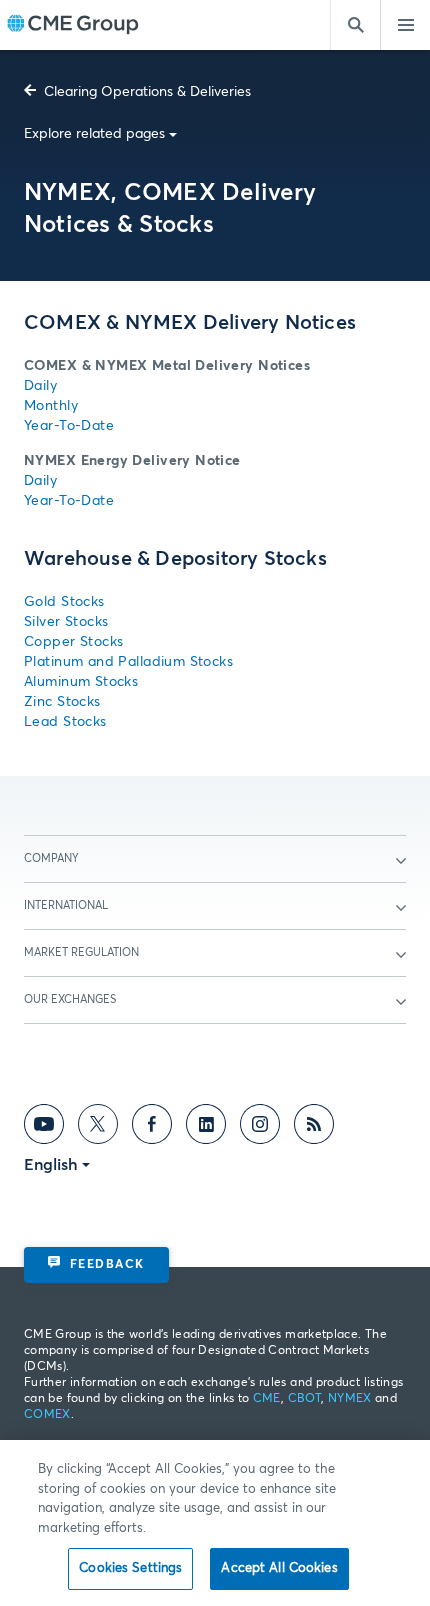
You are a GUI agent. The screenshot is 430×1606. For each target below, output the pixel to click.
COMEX (47, 1415)
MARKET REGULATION (81, 952)
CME (267, 1399)
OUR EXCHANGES (70, 999)
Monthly (51, 406)
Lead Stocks (65, 722)
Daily (40, 386)
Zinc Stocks (62, 702)
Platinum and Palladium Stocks (128, 662)
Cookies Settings (130, 1568)
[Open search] (355, 25)
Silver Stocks (66, 622)
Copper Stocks (73, 642)
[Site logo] (73, 25)
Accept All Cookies (279, 1568)
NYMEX (350, 1399)
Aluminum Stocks (81, 682)
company (51, 858)
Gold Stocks (64, 602)
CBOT (304, 1399)
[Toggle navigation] (405, 25)
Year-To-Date (69, 426)
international (66, 905)
